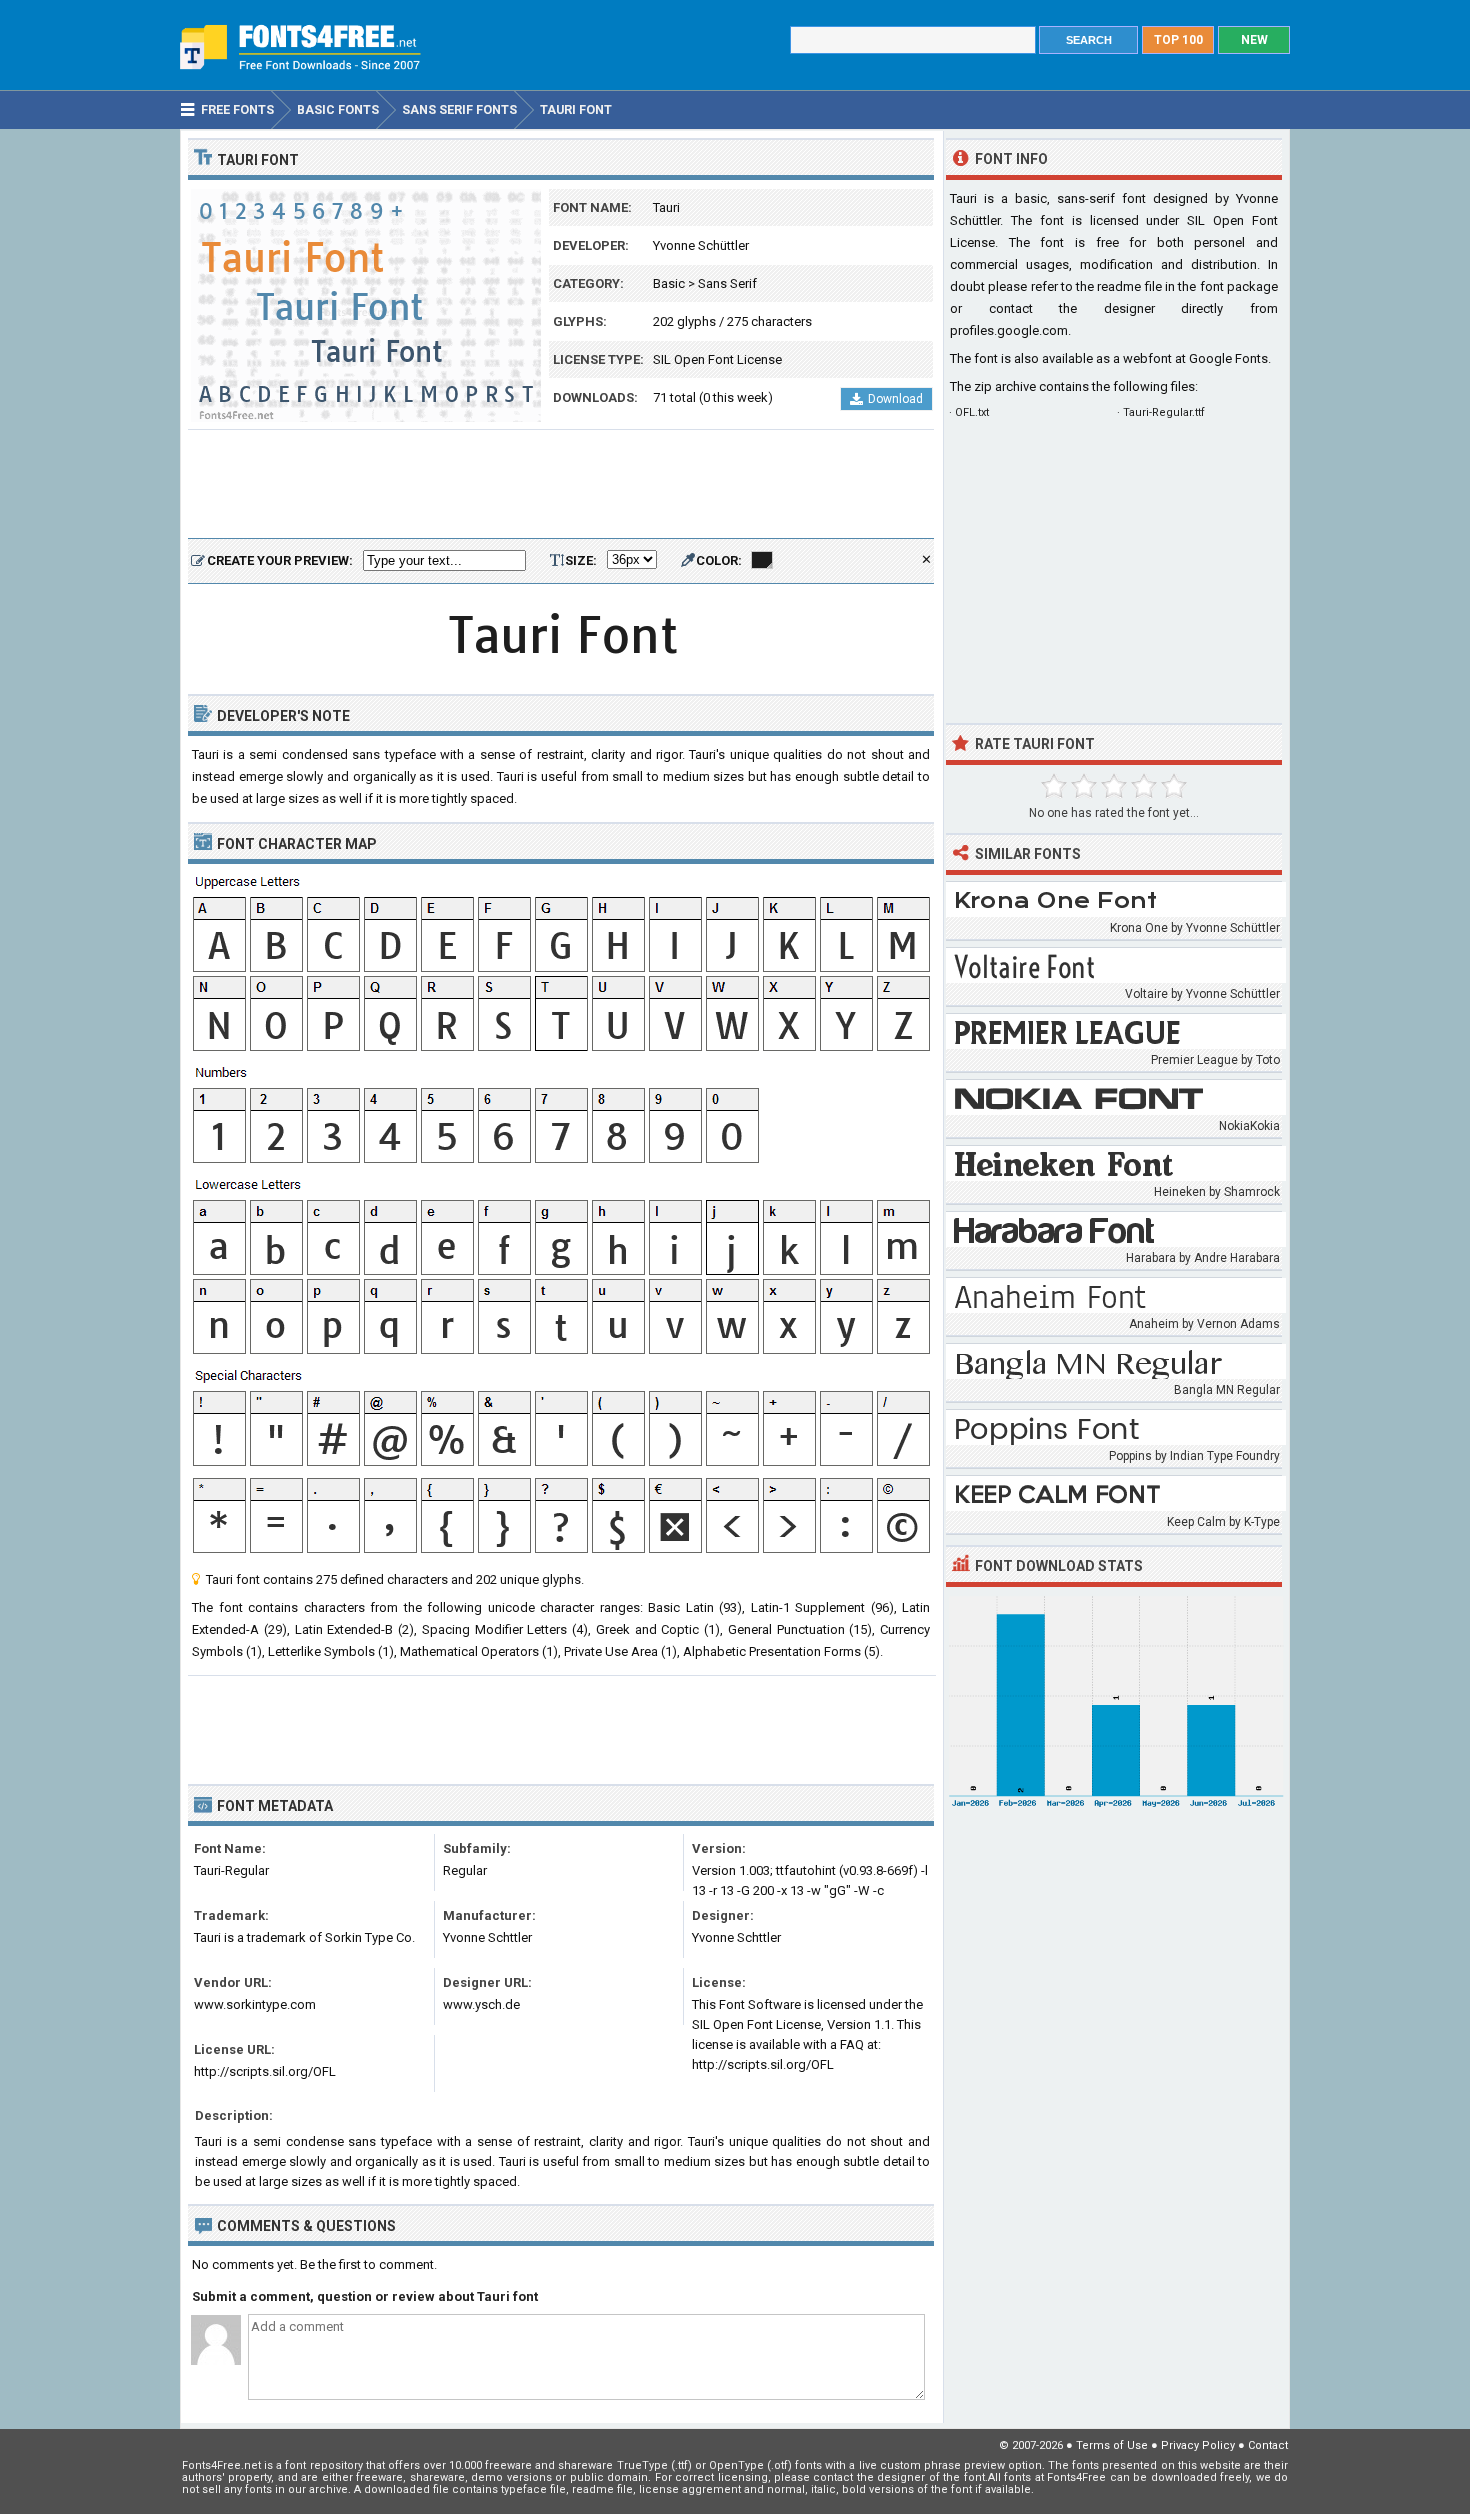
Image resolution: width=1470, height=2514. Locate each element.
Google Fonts (1228, 358)
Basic (669, 283)
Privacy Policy (1198, 2445)
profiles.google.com (1009, 330)
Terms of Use (1112, 2445)
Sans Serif (727, 283)
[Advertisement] (561, 485)
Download (895, 399)
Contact (1268, 2445)
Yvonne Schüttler (701, 245)
